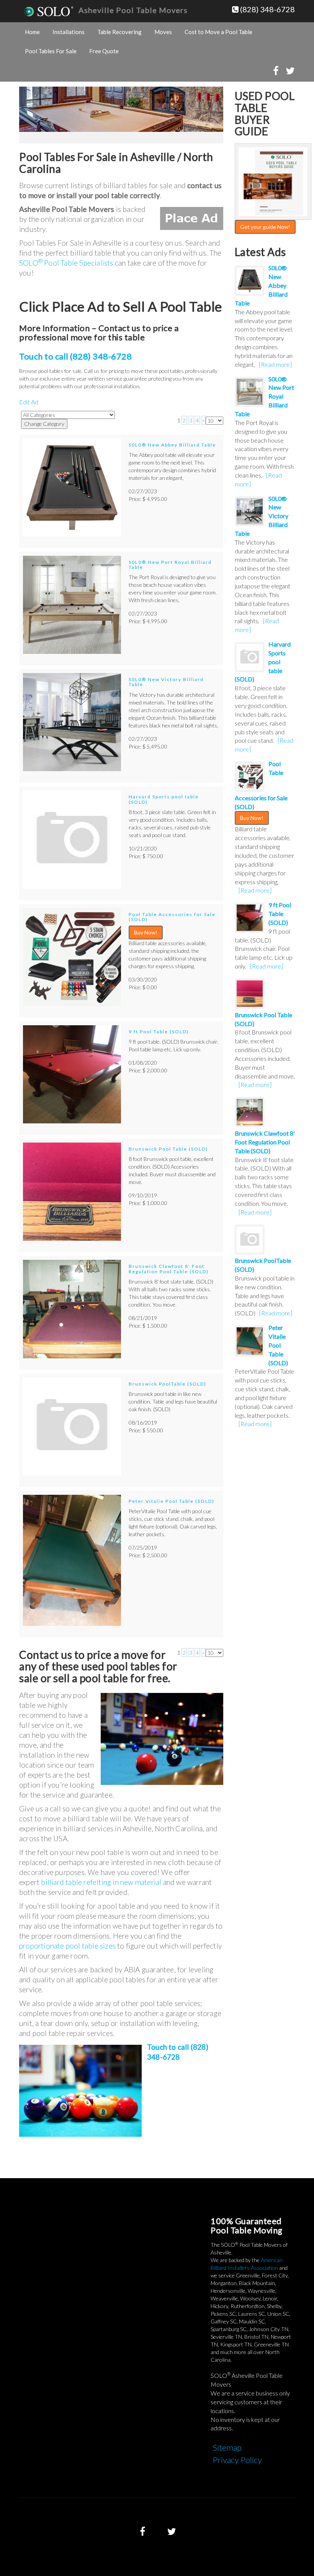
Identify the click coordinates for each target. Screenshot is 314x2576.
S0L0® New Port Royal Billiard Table (170, 565)
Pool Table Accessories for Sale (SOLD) (172, 917)
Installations (69, 32)
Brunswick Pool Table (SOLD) (168, 1149)
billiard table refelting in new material (101, 1882)
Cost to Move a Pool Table (218, 32)
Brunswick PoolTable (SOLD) (168, 1384)
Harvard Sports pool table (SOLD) (164, 799)
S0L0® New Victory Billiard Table (166, 682)
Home (32, 32)
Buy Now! (146, 932)
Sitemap (227, 2447)
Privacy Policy (237, 2460)
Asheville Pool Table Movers (133, 10)
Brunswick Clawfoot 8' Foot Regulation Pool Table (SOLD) (169, 1269)
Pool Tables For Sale (51, 51)
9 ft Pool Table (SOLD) (159, 1032)
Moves (163, 32)
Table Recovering (119, 32)
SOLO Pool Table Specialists (66, 263)
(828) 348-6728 (267, 9)
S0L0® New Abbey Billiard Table (172, 445)
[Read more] (275, 364)
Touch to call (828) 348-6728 (75, 356)
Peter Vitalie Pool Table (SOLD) (172, 1501)
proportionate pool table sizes (67, 1946)
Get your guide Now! (265, 227)
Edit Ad (29, 402)
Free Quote (104, 51)
